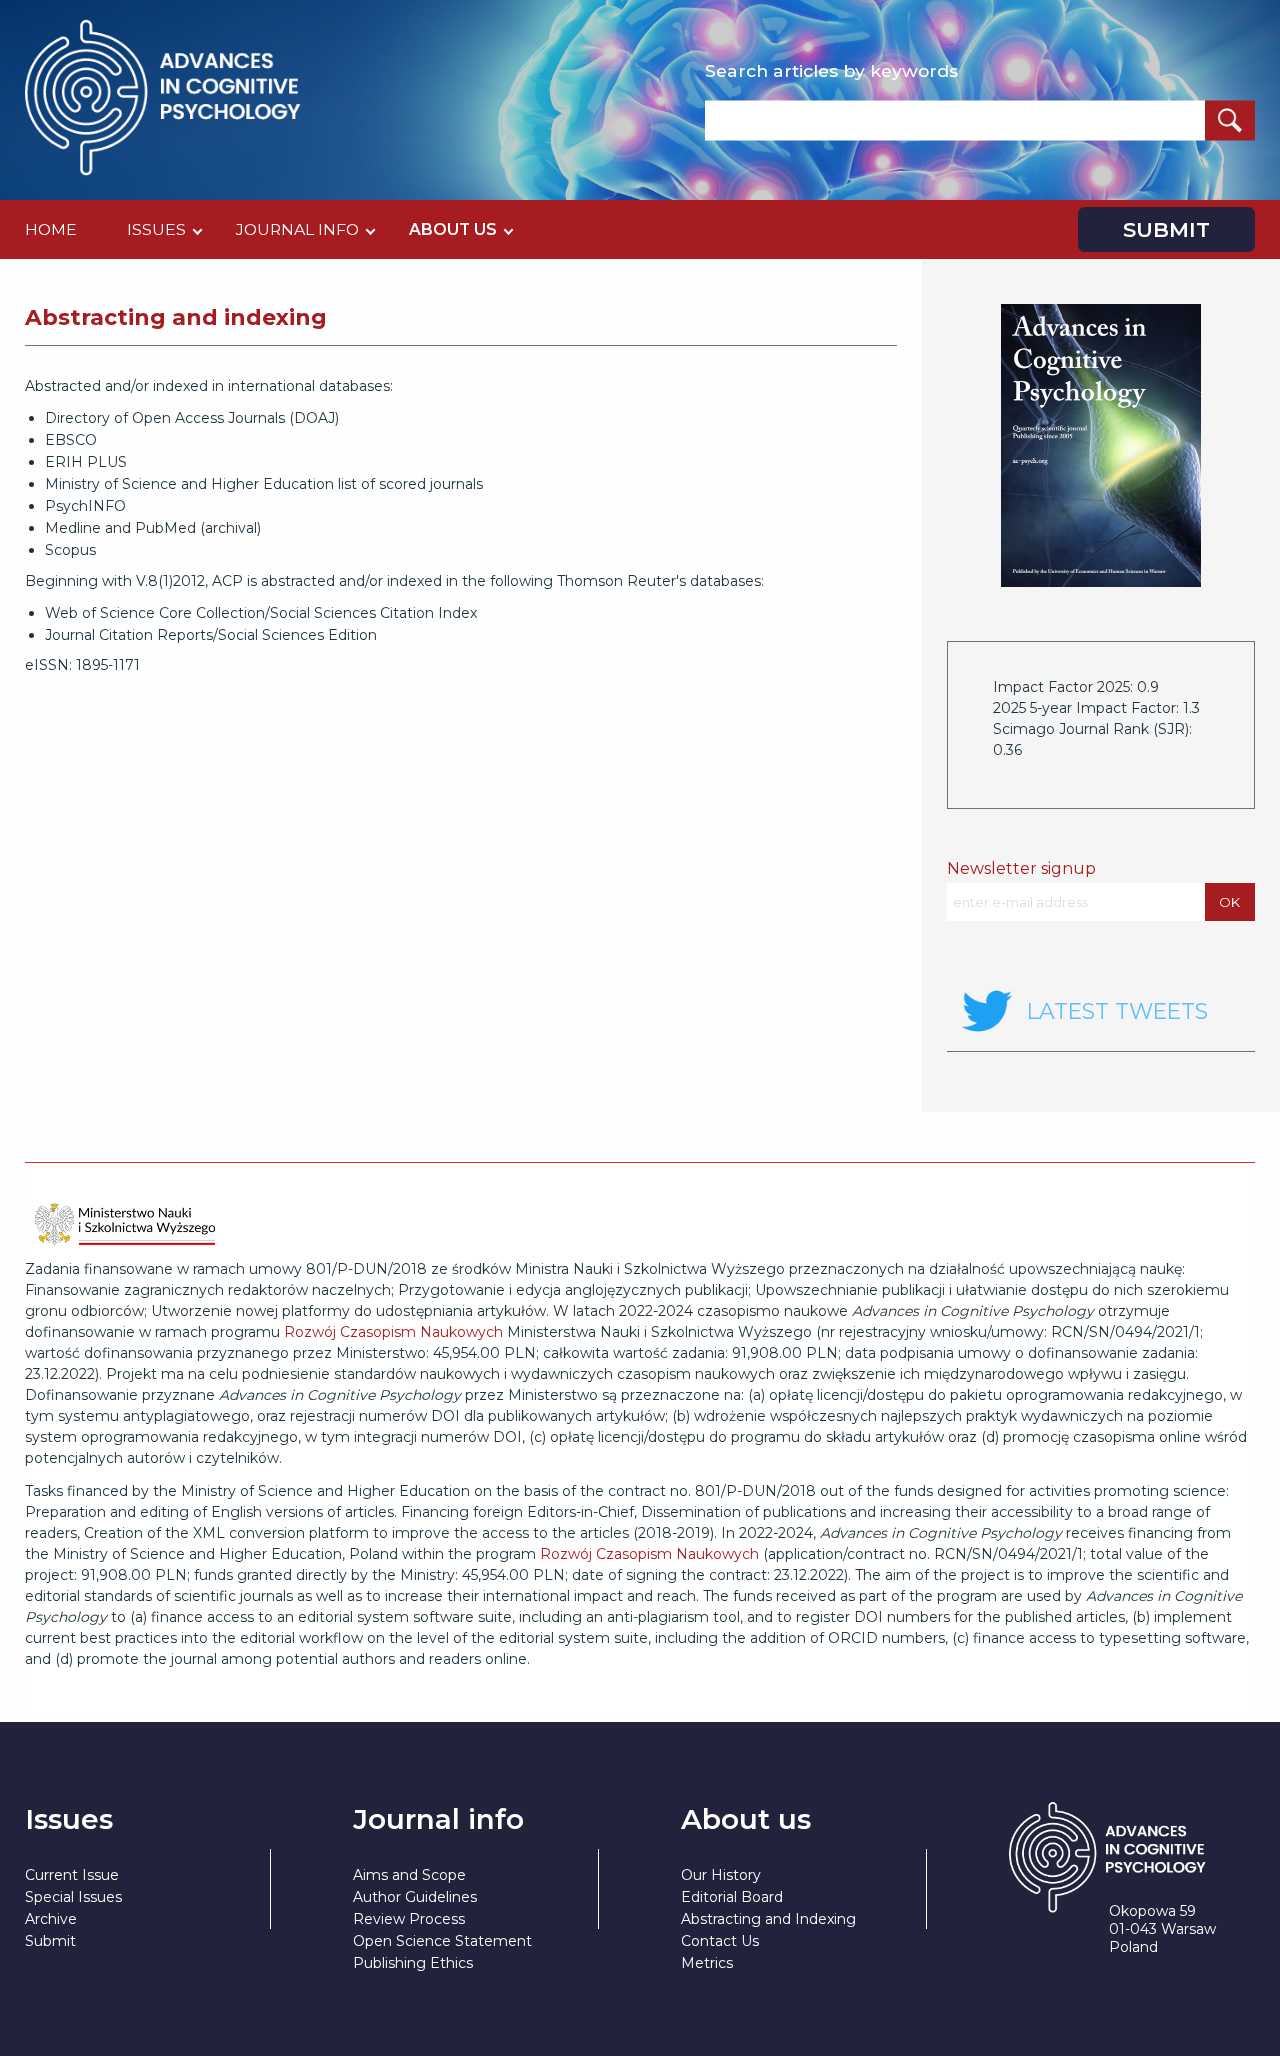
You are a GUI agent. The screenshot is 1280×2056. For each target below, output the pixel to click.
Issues (156, 229)
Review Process (409, 1919)
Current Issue (72, 1875)
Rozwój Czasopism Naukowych (393, 1332)
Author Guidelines (415, 1897)
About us (453, 229)
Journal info (297, 229)
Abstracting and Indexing (768, 1919)
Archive (51, 1919)
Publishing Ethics (413, 1963)
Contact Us (720, 1941)
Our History (721, 1875)
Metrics (707, 1963)
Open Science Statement (442, 1941)
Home (51, 229)
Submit (1166, 229)
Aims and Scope (409, 1875)
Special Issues (73, 1897)
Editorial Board (732, 1897)
